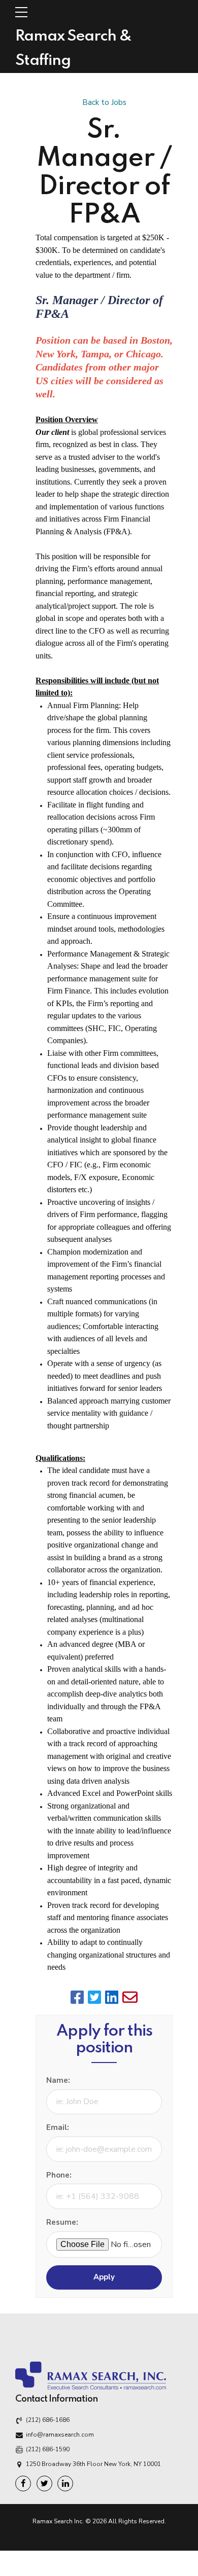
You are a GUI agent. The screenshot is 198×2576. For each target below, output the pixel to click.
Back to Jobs (104, 102)
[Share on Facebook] (78, 1997)
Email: (58, 2127)
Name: (58, 2080)
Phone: (59, 2175)
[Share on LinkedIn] (113, 1997)
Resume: (62, 2222)
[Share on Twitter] (95, 1997)
